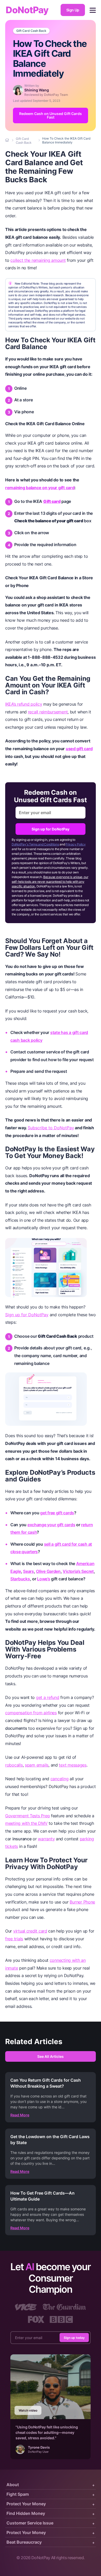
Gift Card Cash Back (31, 31)
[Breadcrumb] (8, 140)
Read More (20, 2115)
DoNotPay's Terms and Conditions (35, 844)
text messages (73, 1765)
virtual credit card (30, 1931)
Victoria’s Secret (78, 1571)
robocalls (14, 1765)
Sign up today (74, 2338)
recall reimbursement (48, 712)
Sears (28, 1571)
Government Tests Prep (27, 1816)
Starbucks (20, 1579)
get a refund (48, 1697)
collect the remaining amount (38, 260)
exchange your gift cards (51, 1525)
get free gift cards (57, 1513)
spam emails (37, 1765)
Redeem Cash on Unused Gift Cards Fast (51, 115)
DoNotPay (27, 10)
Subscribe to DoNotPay (51, 1128)
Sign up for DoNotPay (51, 829)
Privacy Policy (75, 844)
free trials (14, 1939)
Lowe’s (44, 1579)
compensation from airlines (31, 1713)
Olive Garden (48, 1571)
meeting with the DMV (26, 1823)
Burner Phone (82, 1902)
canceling (60, 1779)
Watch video (28, 2410)
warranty (46, 1839)
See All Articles (51, 2056)
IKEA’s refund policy (24, 704)
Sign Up (73, 10)
